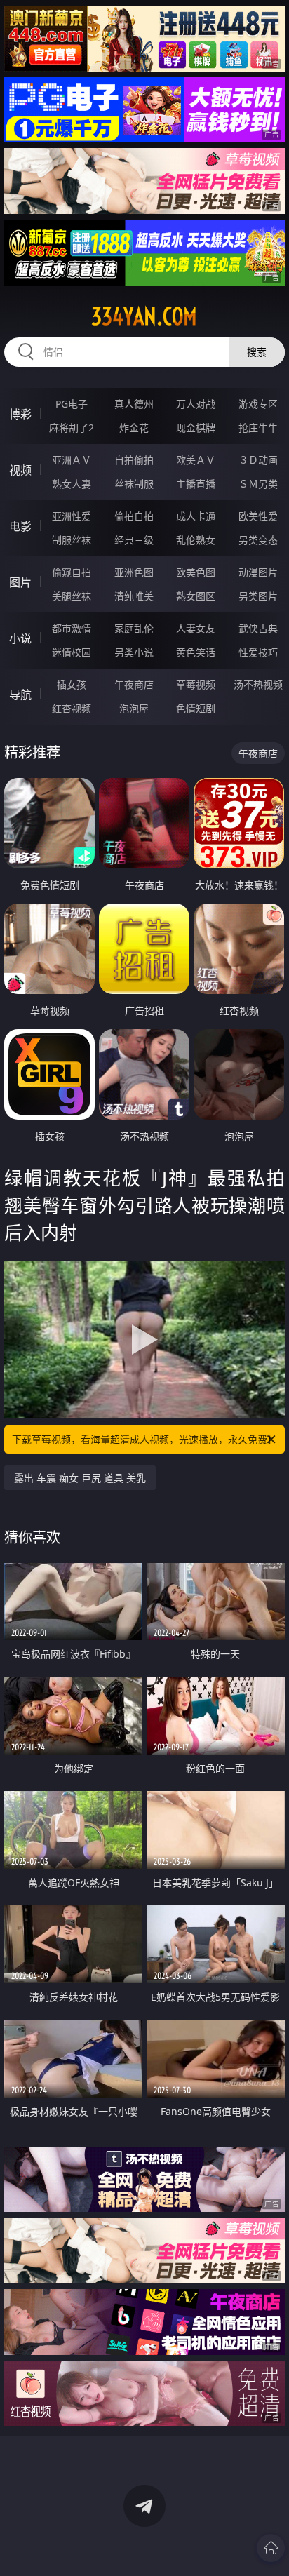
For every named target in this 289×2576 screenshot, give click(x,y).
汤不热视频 (258, 684)
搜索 (257, 352)
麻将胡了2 (72, 428)
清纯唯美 (134, 596)
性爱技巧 (258, 652)
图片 (20, 582)
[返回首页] (271, 2548)
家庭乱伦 (134, 628)
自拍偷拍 (134, 460)
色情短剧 (196, 708)
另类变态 (258, 540)
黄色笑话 (196, 652)
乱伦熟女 (196, 540)
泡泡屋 (134, 708)
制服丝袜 (72, 540)
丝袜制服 (134, 484)
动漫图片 (258, 572)
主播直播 (196, 484)
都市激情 (72, 628)
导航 (20, 695)
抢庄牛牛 (258, 428)
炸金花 (134, 428)
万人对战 (196, 404)
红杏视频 (72, 708)
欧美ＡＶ (196, 460)
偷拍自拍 (134, 516)
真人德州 (134, 404)
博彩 (20, 414)
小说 (20, 638)
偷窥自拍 (72, 572)
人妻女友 (196, 628)
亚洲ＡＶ (72, 460)
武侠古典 (258, 628)
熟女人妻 (72, 484)
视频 (20, 470)
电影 (20, 526)
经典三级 (134, 540)
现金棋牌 (196, 428)
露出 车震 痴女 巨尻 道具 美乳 (80, 1478)
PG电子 (72, 404)
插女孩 (72, 684)
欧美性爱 (258, 516)
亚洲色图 (134, 572)
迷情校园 (72, 652)
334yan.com (144, 316)
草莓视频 (196, 684)
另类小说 (134, 652)
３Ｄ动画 (258, 460)
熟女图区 (196, 596)
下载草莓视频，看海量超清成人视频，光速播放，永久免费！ (144, 1439)
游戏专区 (258, 404)
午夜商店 (134, 684)
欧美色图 (196, 572)
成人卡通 (196, 516)
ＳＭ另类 (258, 484)
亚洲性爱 (72, 516)
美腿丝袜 (72, 596)
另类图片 (258, 596)
